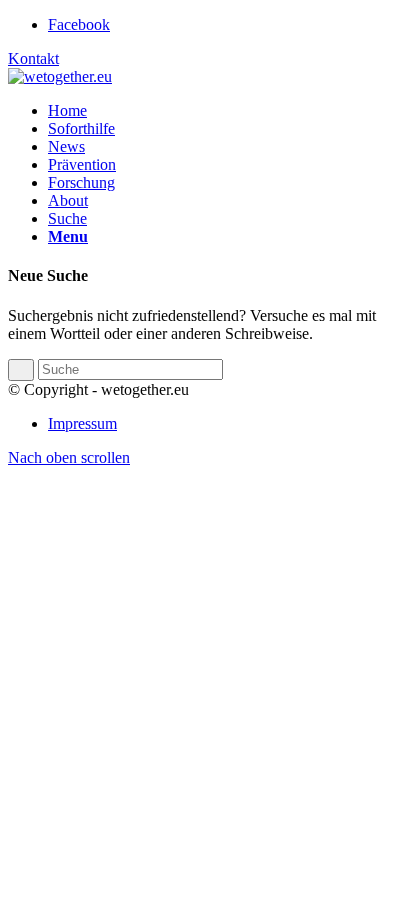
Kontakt (33, 58)
